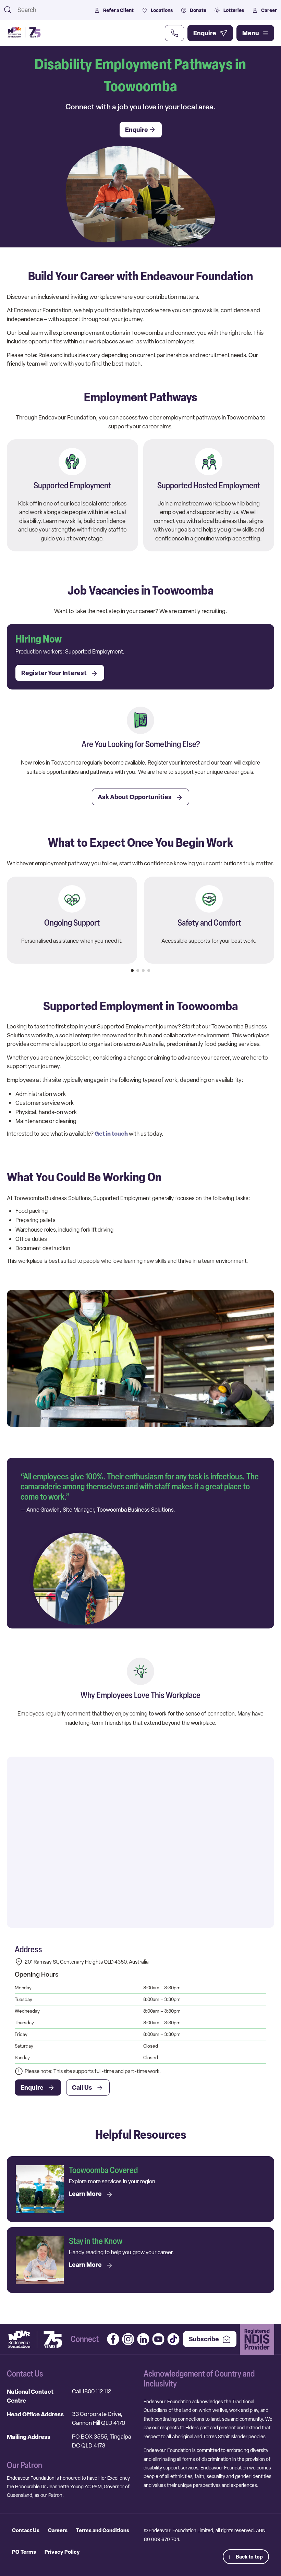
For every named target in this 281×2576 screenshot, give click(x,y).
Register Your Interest (54, 673)
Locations (162, 10)
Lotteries (234, 10)
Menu (251, 33)
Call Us (82, 2087)
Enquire (32, 2087)
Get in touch (111, 1133)
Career (269, 10)
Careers (58, 2530)
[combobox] (51, 10)
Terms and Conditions (103, 2530)
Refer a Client (118, 10)
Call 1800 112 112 (91, 2391)
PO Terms (24, 2552)
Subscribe (204, 2339)
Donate (198, 10)
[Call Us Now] (174, 33)
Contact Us (26, 2530)
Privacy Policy (62, 2552)
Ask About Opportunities (135, 797)
